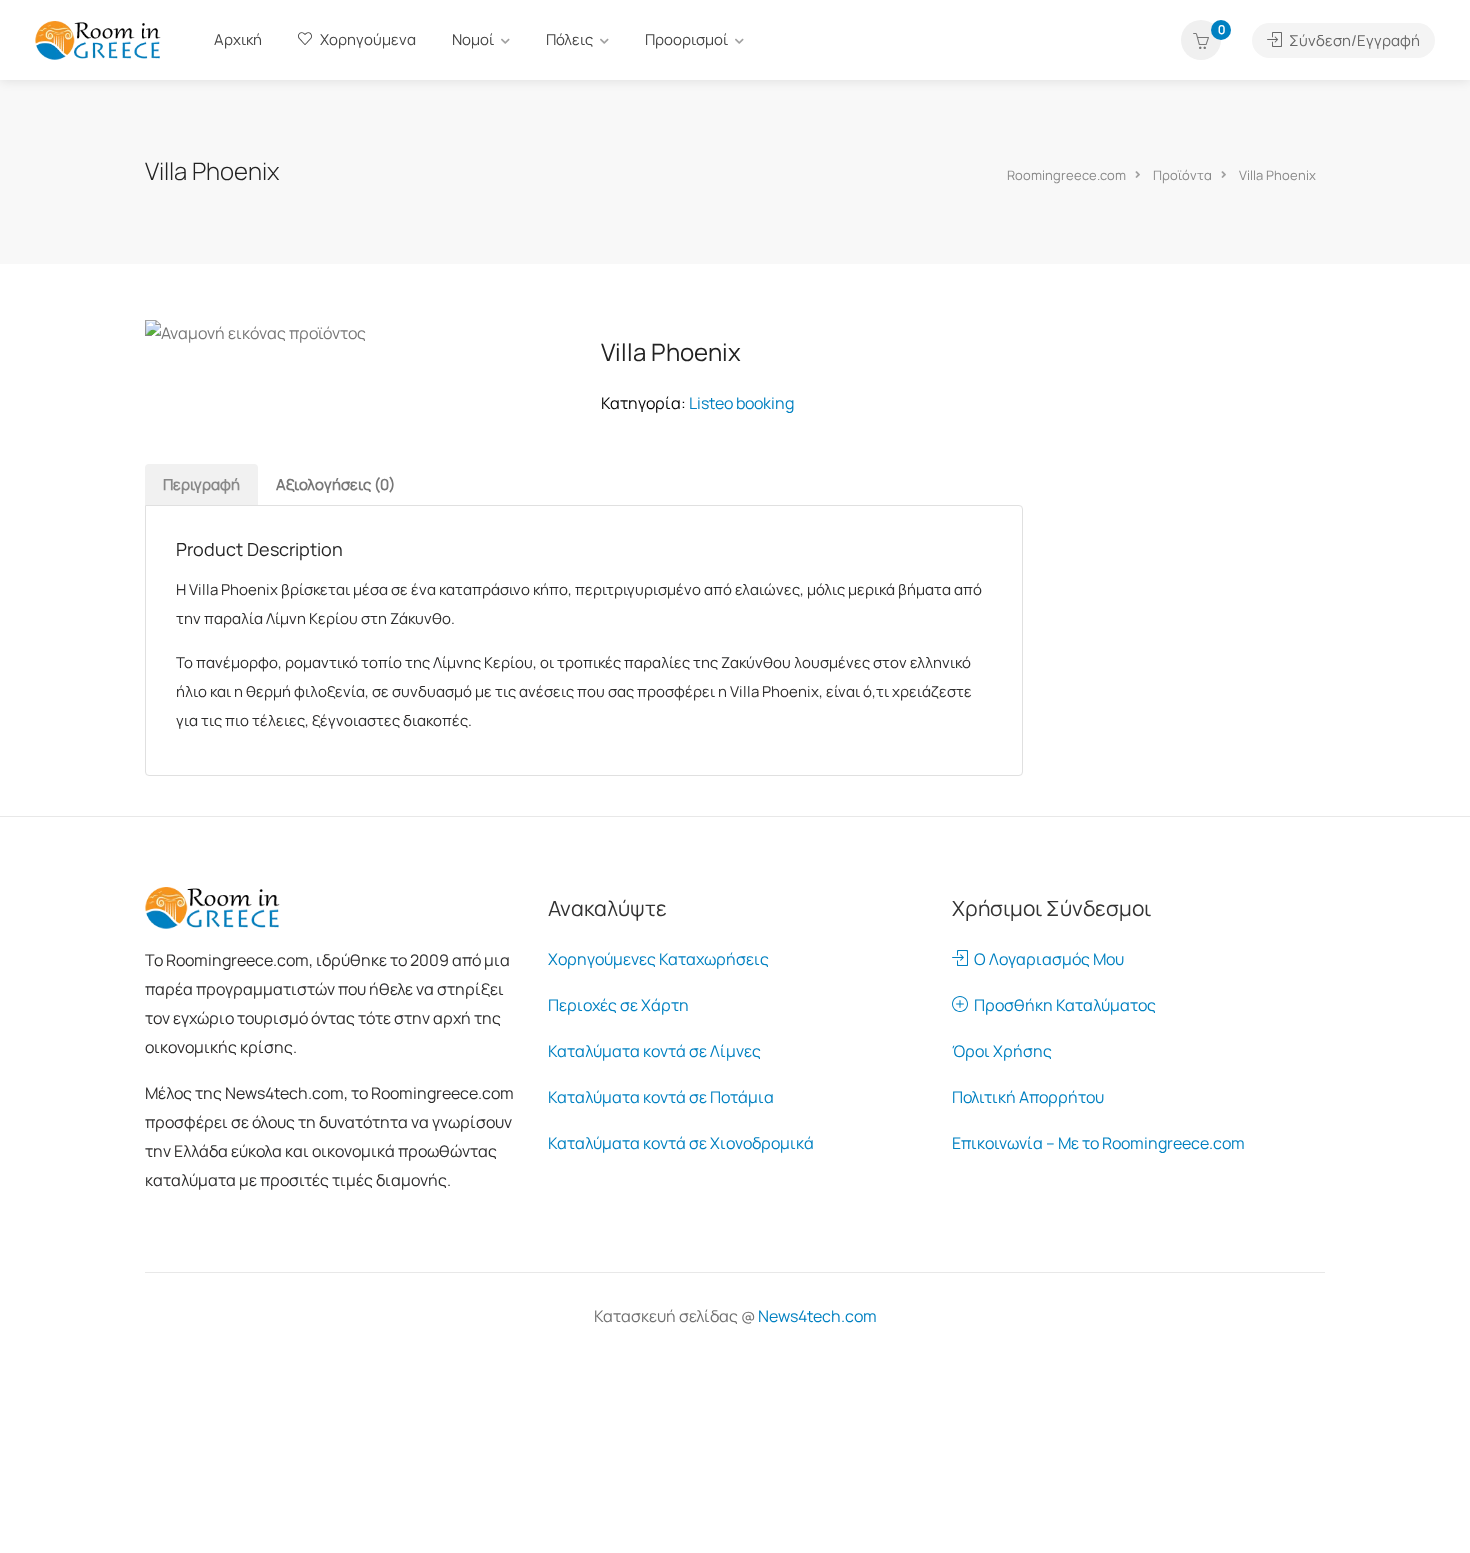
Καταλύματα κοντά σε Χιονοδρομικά (681, 1143)
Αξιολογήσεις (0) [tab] (335, 484)
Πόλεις (569, 39)
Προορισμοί (686, 39)
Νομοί (473, 39)
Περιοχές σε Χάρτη (618, 1005)
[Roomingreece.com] (98, 39)
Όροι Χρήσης (1002, 1051)
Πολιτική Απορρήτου (1028, 1097)
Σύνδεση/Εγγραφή (1353, 40)
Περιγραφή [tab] (201, 484)
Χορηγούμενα (366, 39)
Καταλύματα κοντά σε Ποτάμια (661, 1097)
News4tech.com (817, 1316)
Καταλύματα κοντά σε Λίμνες (654, 1051)
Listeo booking (741, 403)
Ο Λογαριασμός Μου (1046, 959)
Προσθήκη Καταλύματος (1062, 1005)
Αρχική (238, 39)
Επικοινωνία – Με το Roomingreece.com (1098, 1143)
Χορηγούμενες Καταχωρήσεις (658, 959)
